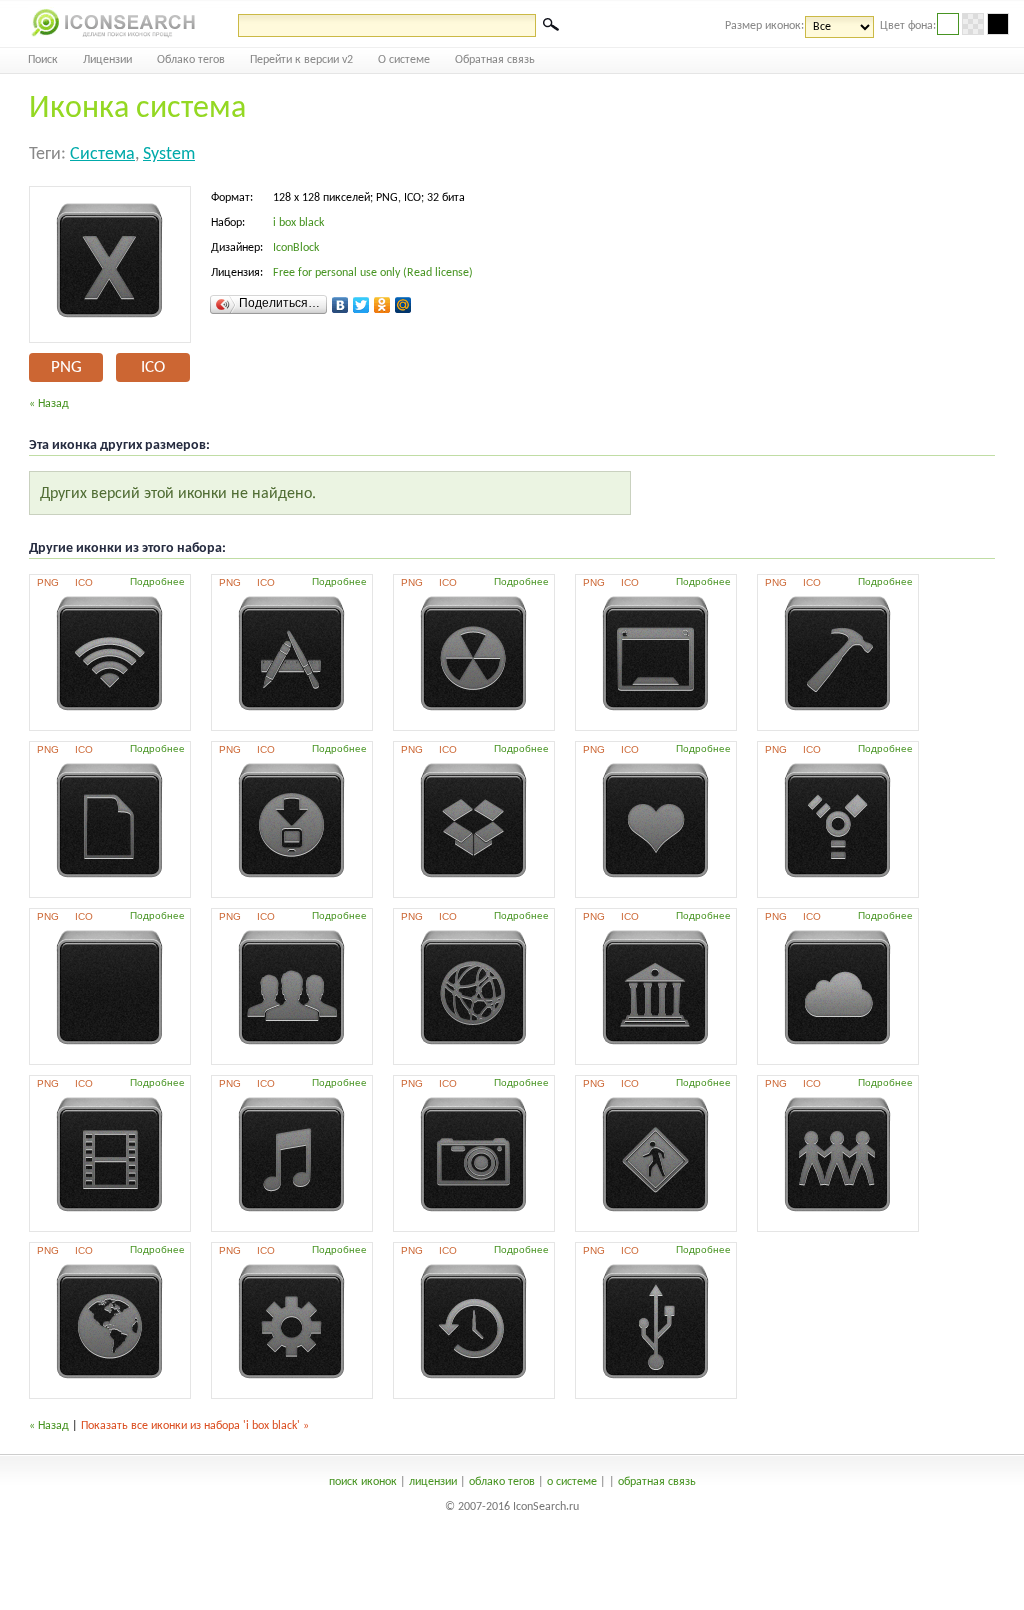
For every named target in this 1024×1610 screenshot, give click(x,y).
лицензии (433, 1482)
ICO (153, 367)
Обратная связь (495, 60)
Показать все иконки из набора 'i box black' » (195, 1426)
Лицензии (107, 60)
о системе (572, 1482)
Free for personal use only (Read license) (373, 273)
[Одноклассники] (382, 305)
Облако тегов (191, 60)
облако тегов (502, 1482)
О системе (404, 60)
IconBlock (296, 248)
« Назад (49, 404)
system (169, 154)
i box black (298, 223)
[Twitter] (361, 305)
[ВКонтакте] (340, 305)
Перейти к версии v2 (301, 60)
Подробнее (157, 581)
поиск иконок (363, 1482)
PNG (66, 367)
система (102, 154)
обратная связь (657, 1482)
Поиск (43, 60)
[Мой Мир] (403, 305)
